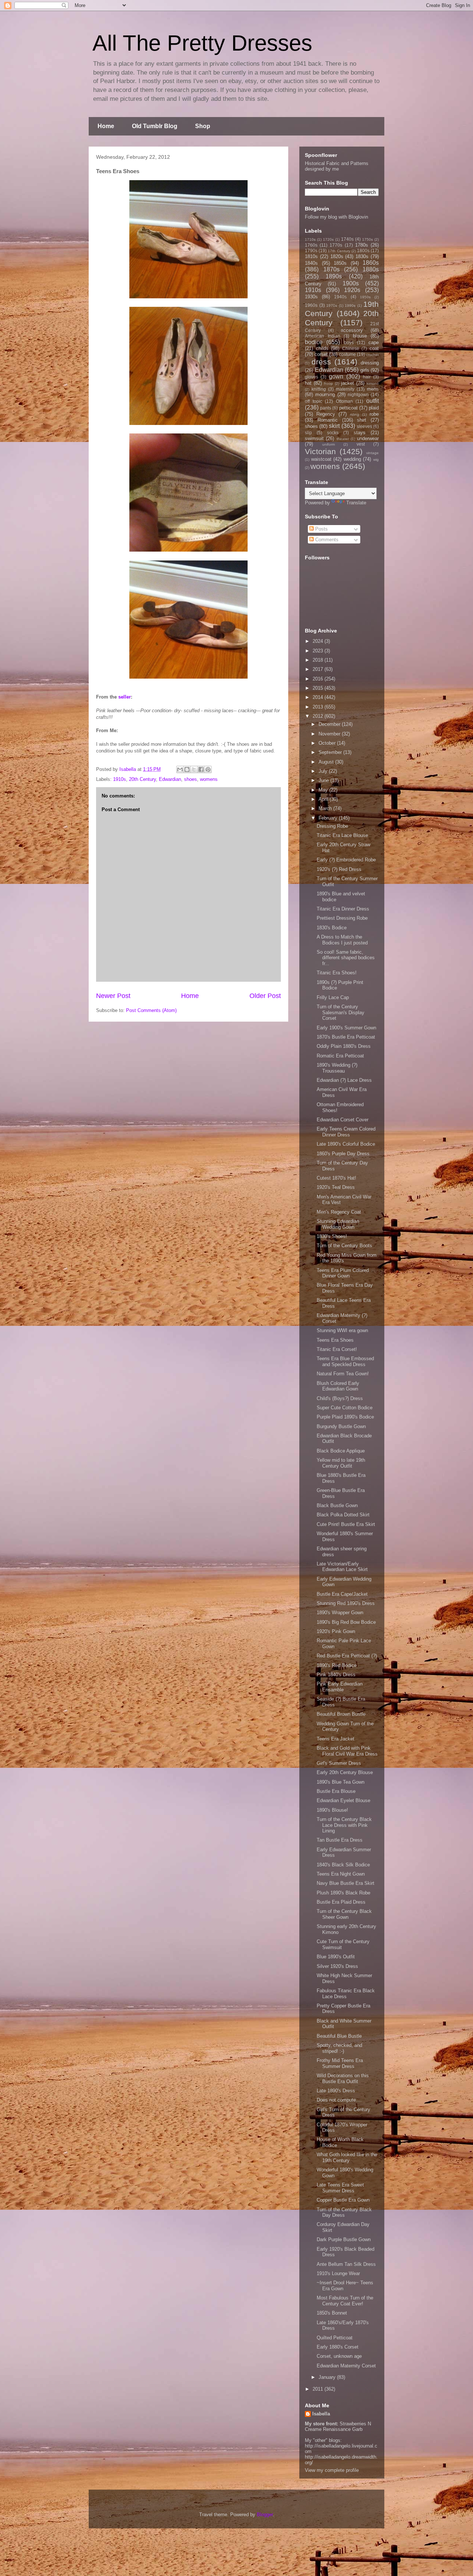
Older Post (265, 996)
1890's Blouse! (332, 1810)
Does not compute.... (339, 2100)
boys (349, 342)
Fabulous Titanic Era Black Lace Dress (346, 1994)
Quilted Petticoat (335, 2338)
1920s (352, 290)
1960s (311, 305)
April (324, 799)
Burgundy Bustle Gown (341, 1426)
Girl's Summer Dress (339, 1763)
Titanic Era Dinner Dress (343, 909)
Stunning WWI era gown (342, 1330)
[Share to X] (194, 769)
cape (374, 342)
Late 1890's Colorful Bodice (346, 1144)
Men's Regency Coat (339, 1212)
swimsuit (314, 438)
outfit (372, 401)
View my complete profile (332, 2470)
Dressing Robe (332, 826)
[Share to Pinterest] (208, 769)
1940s (340, 297)
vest (361, 444)
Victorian (320, 451)
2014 (319, 697)
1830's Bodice (332, 928)
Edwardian (170, 779)
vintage (372, 453)
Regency (326, 414)
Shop (203, 126)
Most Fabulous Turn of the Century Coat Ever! (345, 2301)
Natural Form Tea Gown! (343, 1374)
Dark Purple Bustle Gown (344, 2239)
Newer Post (113, 996)
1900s (351, 283)
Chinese (351, 348)
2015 (319, 688)
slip (308, 433)
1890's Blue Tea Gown (341, 1782)
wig (376, 459)
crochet (372, 355)
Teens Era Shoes (335, 1340)
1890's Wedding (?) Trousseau (337, 1068)
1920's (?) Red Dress (339, 869)
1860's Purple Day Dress (343, 1154)
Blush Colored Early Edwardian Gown (338, 1386)
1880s (371, 269)
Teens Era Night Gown (341, 1874)
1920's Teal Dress (336, 1187)
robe (374, 414)
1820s (337, 256)
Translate (356, 503)
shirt (362, 420)
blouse (360, 336)
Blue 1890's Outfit (336, 1957)
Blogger (265, 2515)
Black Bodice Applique (341, 1451)
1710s (310, 239)
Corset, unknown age (339, 2356)
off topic (314, 401)
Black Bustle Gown (337, 1505)
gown (336, 376)
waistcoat (321, 459)
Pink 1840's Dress (336, 1675)
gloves (312, 377)
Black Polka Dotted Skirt (343, 1515)
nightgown (358, 395)
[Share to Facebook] (201, 769)
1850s (340, 263)
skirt (334, 426)
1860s (371, 263)
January (328, 2377)
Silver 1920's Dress (337, 1966)
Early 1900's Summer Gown (346, 1028)
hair (367, 377)
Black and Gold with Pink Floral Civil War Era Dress (347, 1751)
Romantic (328, 420)
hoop (329, 383)
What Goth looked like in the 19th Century (347, 2157)
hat (308, 383)
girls (365, 370)
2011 (319, 2389)
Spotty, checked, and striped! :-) (339, 2048)
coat (374, 348)
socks (333, 433)
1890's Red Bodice (337, 1665)
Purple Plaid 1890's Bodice (345, 1417)
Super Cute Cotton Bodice (345, 1408)
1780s (362, 245)
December (330, 724)
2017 (319, 669)
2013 (319, 707)
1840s (311, 263)
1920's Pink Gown (336, 1631)
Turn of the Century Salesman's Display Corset (341, 1012)
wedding (352, 459)
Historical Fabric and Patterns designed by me (337, 166)
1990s (350, 306)
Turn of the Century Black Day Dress (344, 2213)
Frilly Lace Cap (333, 997)
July (324, 771)
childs (322, 348)
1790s (311, 251)
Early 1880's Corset (338, 2347)
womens (209, 779)
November (330, 734)
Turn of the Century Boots (344, 1246)
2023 (319, 651)
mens (373, 389)
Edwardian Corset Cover (343, 1120)
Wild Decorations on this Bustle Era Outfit (343, 2078)
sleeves (364, 426)
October (328, 743)
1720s (328, 239)
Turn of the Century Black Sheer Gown (344, 1914)
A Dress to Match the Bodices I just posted (342, 940)
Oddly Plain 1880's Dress (344, 1046)
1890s (334, 276)
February (329, 818)
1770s (336, 245)
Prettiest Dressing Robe (342, 918)
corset (321, 354)
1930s (311, 297)
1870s (331, 269)
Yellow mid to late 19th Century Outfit (341, 1463)
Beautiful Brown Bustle (341, 1714)
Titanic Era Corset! (337, 1349)
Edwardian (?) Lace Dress (344, 1080)
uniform (329, 444)
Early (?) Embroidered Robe (346, 860)
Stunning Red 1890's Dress (346, 1603)
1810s (311, 256)
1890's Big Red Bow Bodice (346, 1622)
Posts (321, 529)
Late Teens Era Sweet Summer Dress (340, 2188)
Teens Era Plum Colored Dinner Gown (343, 1273)
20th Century (142, 779)
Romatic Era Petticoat (340, 1056)
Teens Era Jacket (336, 1739)
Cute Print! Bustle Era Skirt (346, 1524)
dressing (370, 363)
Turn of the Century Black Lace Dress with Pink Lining (344, 1825)
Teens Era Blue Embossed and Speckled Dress (345, 1361)
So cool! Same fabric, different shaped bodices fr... (346, 958)
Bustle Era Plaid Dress (341, 1902)
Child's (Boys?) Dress (340, 1398)
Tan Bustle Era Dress (340, 1840)
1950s (365, 297)
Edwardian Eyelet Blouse (343, 1800)
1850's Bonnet (332, 2313)
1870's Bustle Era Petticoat (346, 1037)
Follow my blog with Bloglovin (336, 217)
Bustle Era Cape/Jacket (342, 1594)
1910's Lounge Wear (338, 2273)
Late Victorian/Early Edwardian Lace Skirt (342, 1567)
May (324, 790)
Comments (326, 540)
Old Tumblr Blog (155, 126)
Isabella (321, 2414)
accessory (352, 330)
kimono (373, 383)
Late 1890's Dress (336, 2091)
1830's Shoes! (332, 1236)
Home (106, 126)
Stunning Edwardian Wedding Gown (338, 1224)
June (324, 780)
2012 (319, 716)
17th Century (339, 251)
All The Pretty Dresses (202, 43)
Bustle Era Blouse (336, 1791)
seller (125, 697)
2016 (319, 679)
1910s (120, 779)
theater (343, 439)
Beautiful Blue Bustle (339, 2036)
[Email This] (180, 769)
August (327, 762)
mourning (325, 395)
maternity (345, 389)
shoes (190, 779)
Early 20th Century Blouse (345, 1772)
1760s (311, 245)
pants (326, 408)
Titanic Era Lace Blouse (342, 835)
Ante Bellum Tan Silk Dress (346, 2264)
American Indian (323, 336)
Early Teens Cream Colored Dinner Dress (346, 1132)
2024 (319, 641)
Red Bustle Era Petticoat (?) (347, 1656)
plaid (374, 408)
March (326, 808)
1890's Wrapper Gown (340, 1613)
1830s (362, 256)
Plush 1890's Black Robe (343, 1893)
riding (355, 414)
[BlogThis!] (187, 769)
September (331, 752)
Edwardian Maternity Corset (346, 2366)
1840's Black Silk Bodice (343, 1865)
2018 (319, 660)
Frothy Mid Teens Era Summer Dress (340, 2063)
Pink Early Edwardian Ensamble (340, 1687)
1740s (347, 239)
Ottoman (344, 401)
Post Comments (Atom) (151, 1010)
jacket (348, 383)
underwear (368, 438)
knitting (319, 389)
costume (347, 354)
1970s (332, 306)
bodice (314, 342)
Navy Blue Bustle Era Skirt (346, 1883)
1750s (367, 239)
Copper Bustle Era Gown (343, 2200)
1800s (363, 251)
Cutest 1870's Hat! (336, 1178)
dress (321, 362)
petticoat (348, 408)
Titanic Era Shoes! (337, 973)
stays (360, 433)
